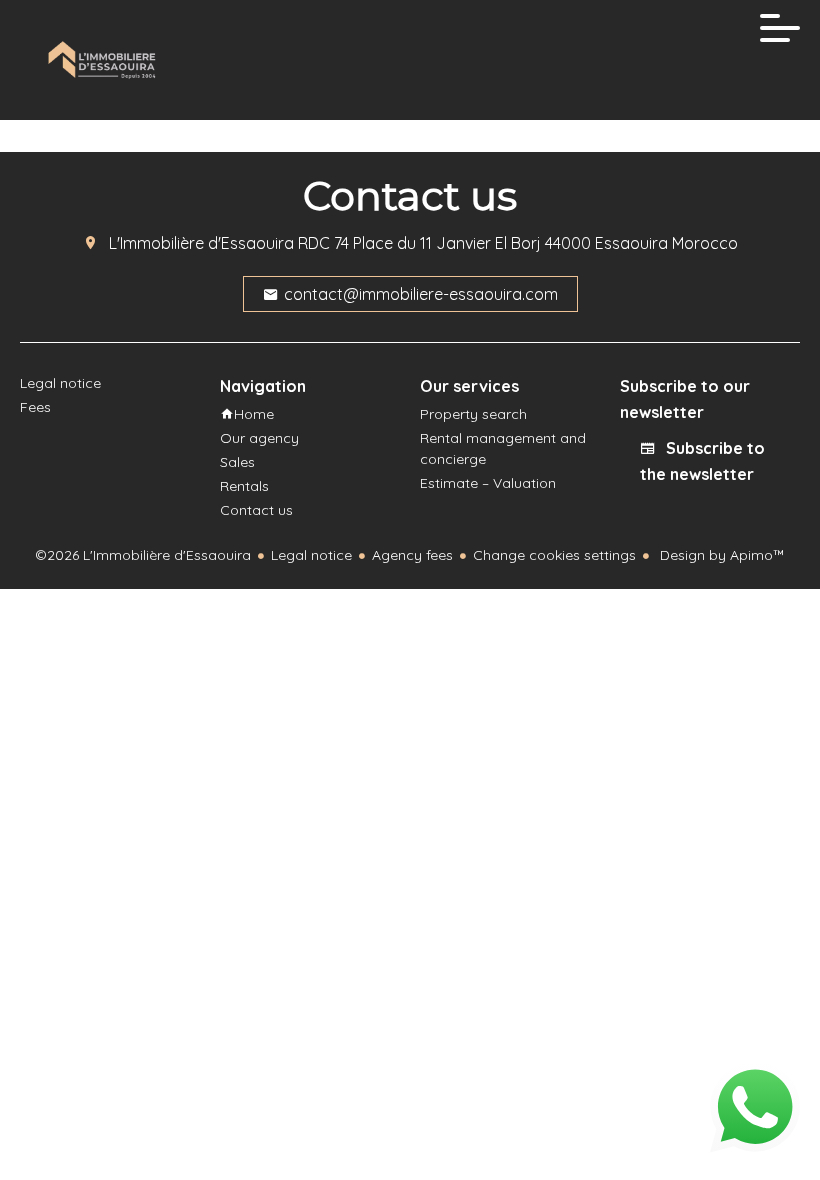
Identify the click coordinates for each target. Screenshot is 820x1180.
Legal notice (311, 555)
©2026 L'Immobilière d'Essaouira (143, 555)
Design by (720, 555)
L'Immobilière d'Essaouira (201, 243)
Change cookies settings (554, 555)
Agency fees (412, 555)
